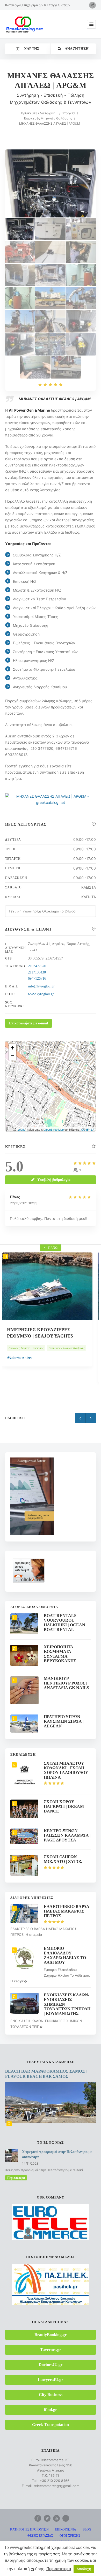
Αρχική (50, 113)
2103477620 (37, 966)
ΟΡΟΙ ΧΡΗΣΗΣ (70, 2536)
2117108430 (37, 972)
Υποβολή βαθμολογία (54, 1180)
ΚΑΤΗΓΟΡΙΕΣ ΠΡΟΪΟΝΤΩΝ (29, 2529)
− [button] (13, 1056)
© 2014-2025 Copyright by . (45, 2553)
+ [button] (13, 1048)
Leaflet (22, 1129)
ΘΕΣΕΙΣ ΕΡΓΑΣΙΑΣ (40, 2536)
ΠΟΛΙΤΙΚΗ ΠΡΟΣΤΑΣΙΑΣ (54, 2542)
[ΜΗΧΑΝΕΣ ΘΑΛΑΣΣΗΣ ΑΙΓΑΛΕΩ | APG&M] (20, 229)
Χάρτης (31, 49)
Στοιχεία (69, 113)
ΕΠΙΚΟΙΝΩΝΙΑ (66, 2529)
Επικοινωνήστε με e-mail (28, 1023)
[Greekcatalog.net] (25, 24)
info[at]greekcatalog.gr (54, 2568)
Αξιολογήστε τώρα (23, 1373)
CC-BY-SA (88, 1129)
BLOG (87, 2529)
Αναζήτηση (76, 49)
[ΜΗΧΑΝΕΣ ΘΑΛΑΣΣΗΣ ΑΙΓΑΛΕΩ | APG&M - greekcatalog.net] (50, 229)
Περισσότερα (16, 2178)
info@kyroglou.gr (41, 986)
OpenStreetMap (54, 1129)
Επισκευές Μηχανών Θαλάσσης (48, 118)
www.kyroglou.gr (41, 994)
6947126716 (37, 979)
